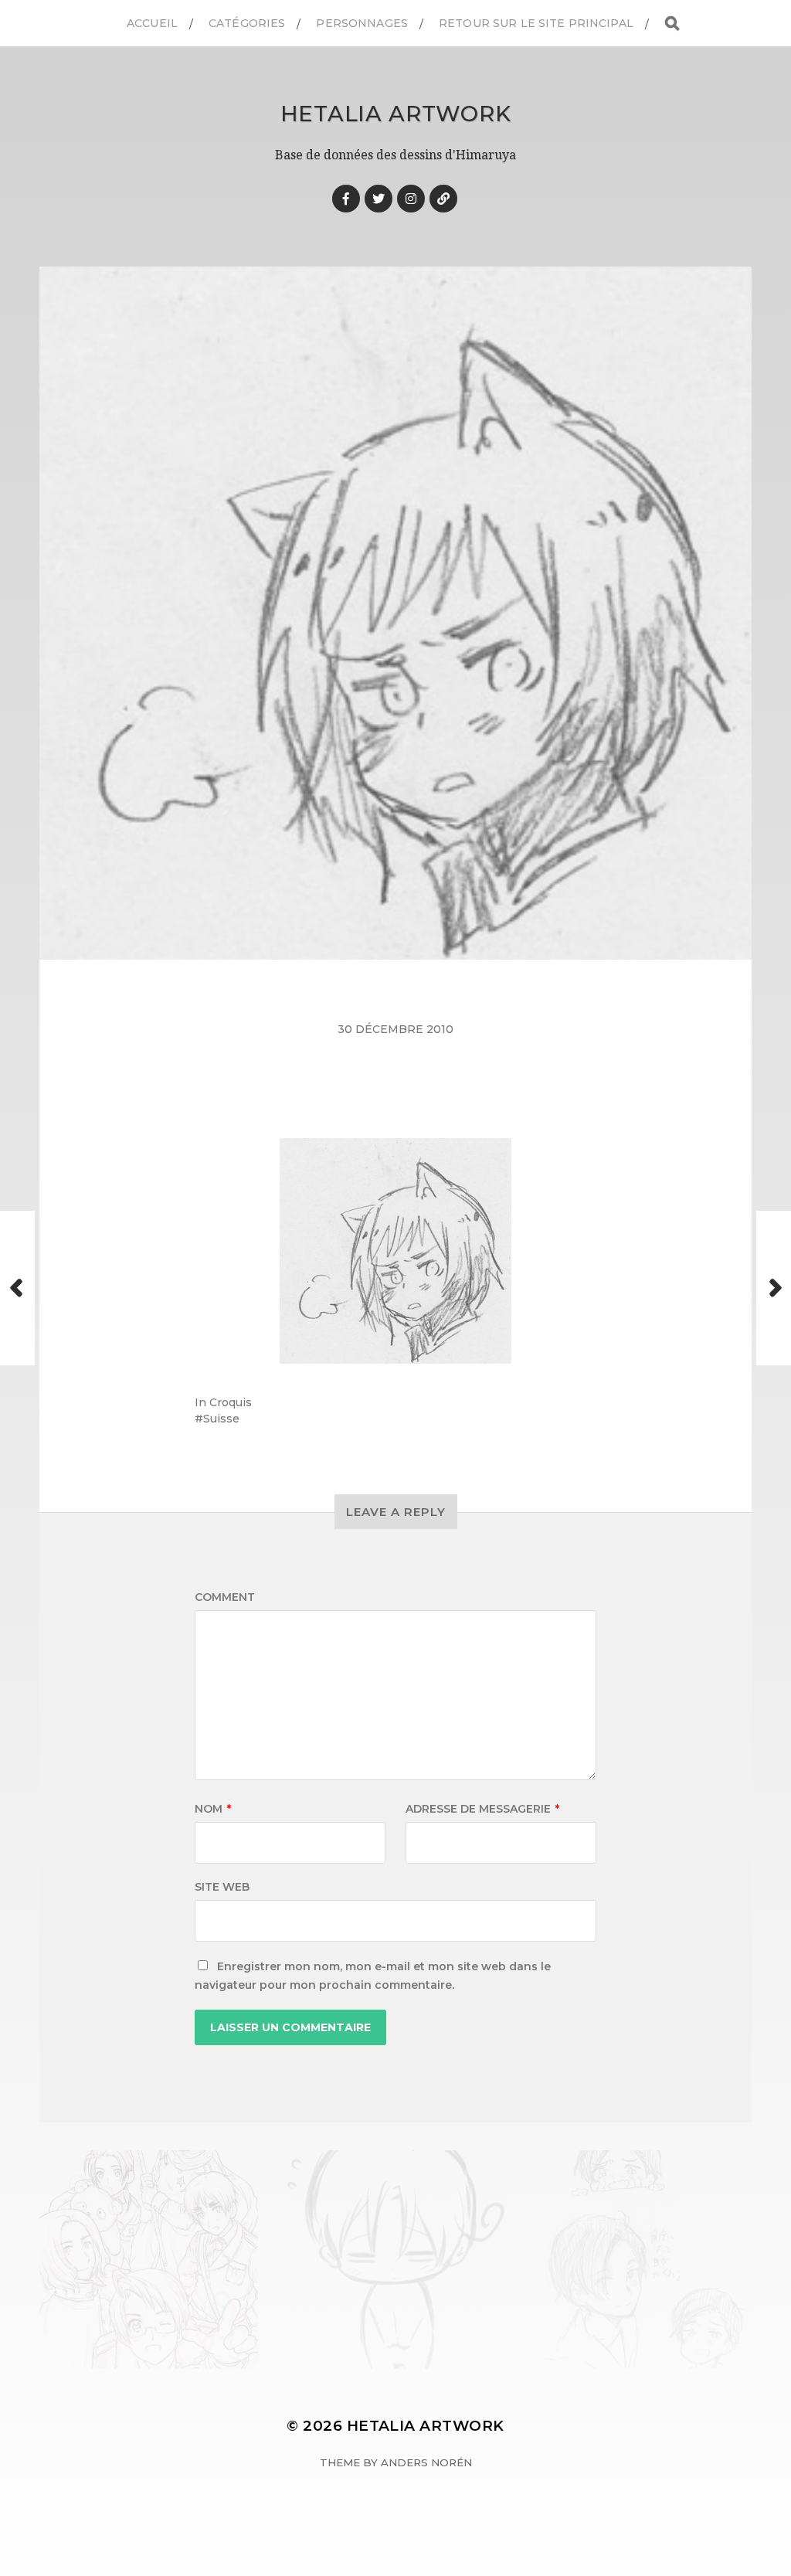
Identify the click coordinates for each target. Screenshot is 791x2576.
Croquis (231, 1402)
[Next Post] (774, 1288)
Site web (222, 1887)
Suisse (221, 1419)
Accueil (152, 23)
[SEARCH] (672, 24)
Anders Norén (426, 2462)
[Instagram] (411, 199)
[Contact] (443, 199)
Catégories (247, 23)
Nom (213, 1809)
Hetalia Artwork (396, 114)
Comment (225, 1597)
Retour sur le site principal (536, 23)
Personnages (362, 23)
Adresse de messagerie (482, 1809)
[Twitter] (379, 199)
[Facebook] (346, 199)
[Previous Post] (17, 1288)
